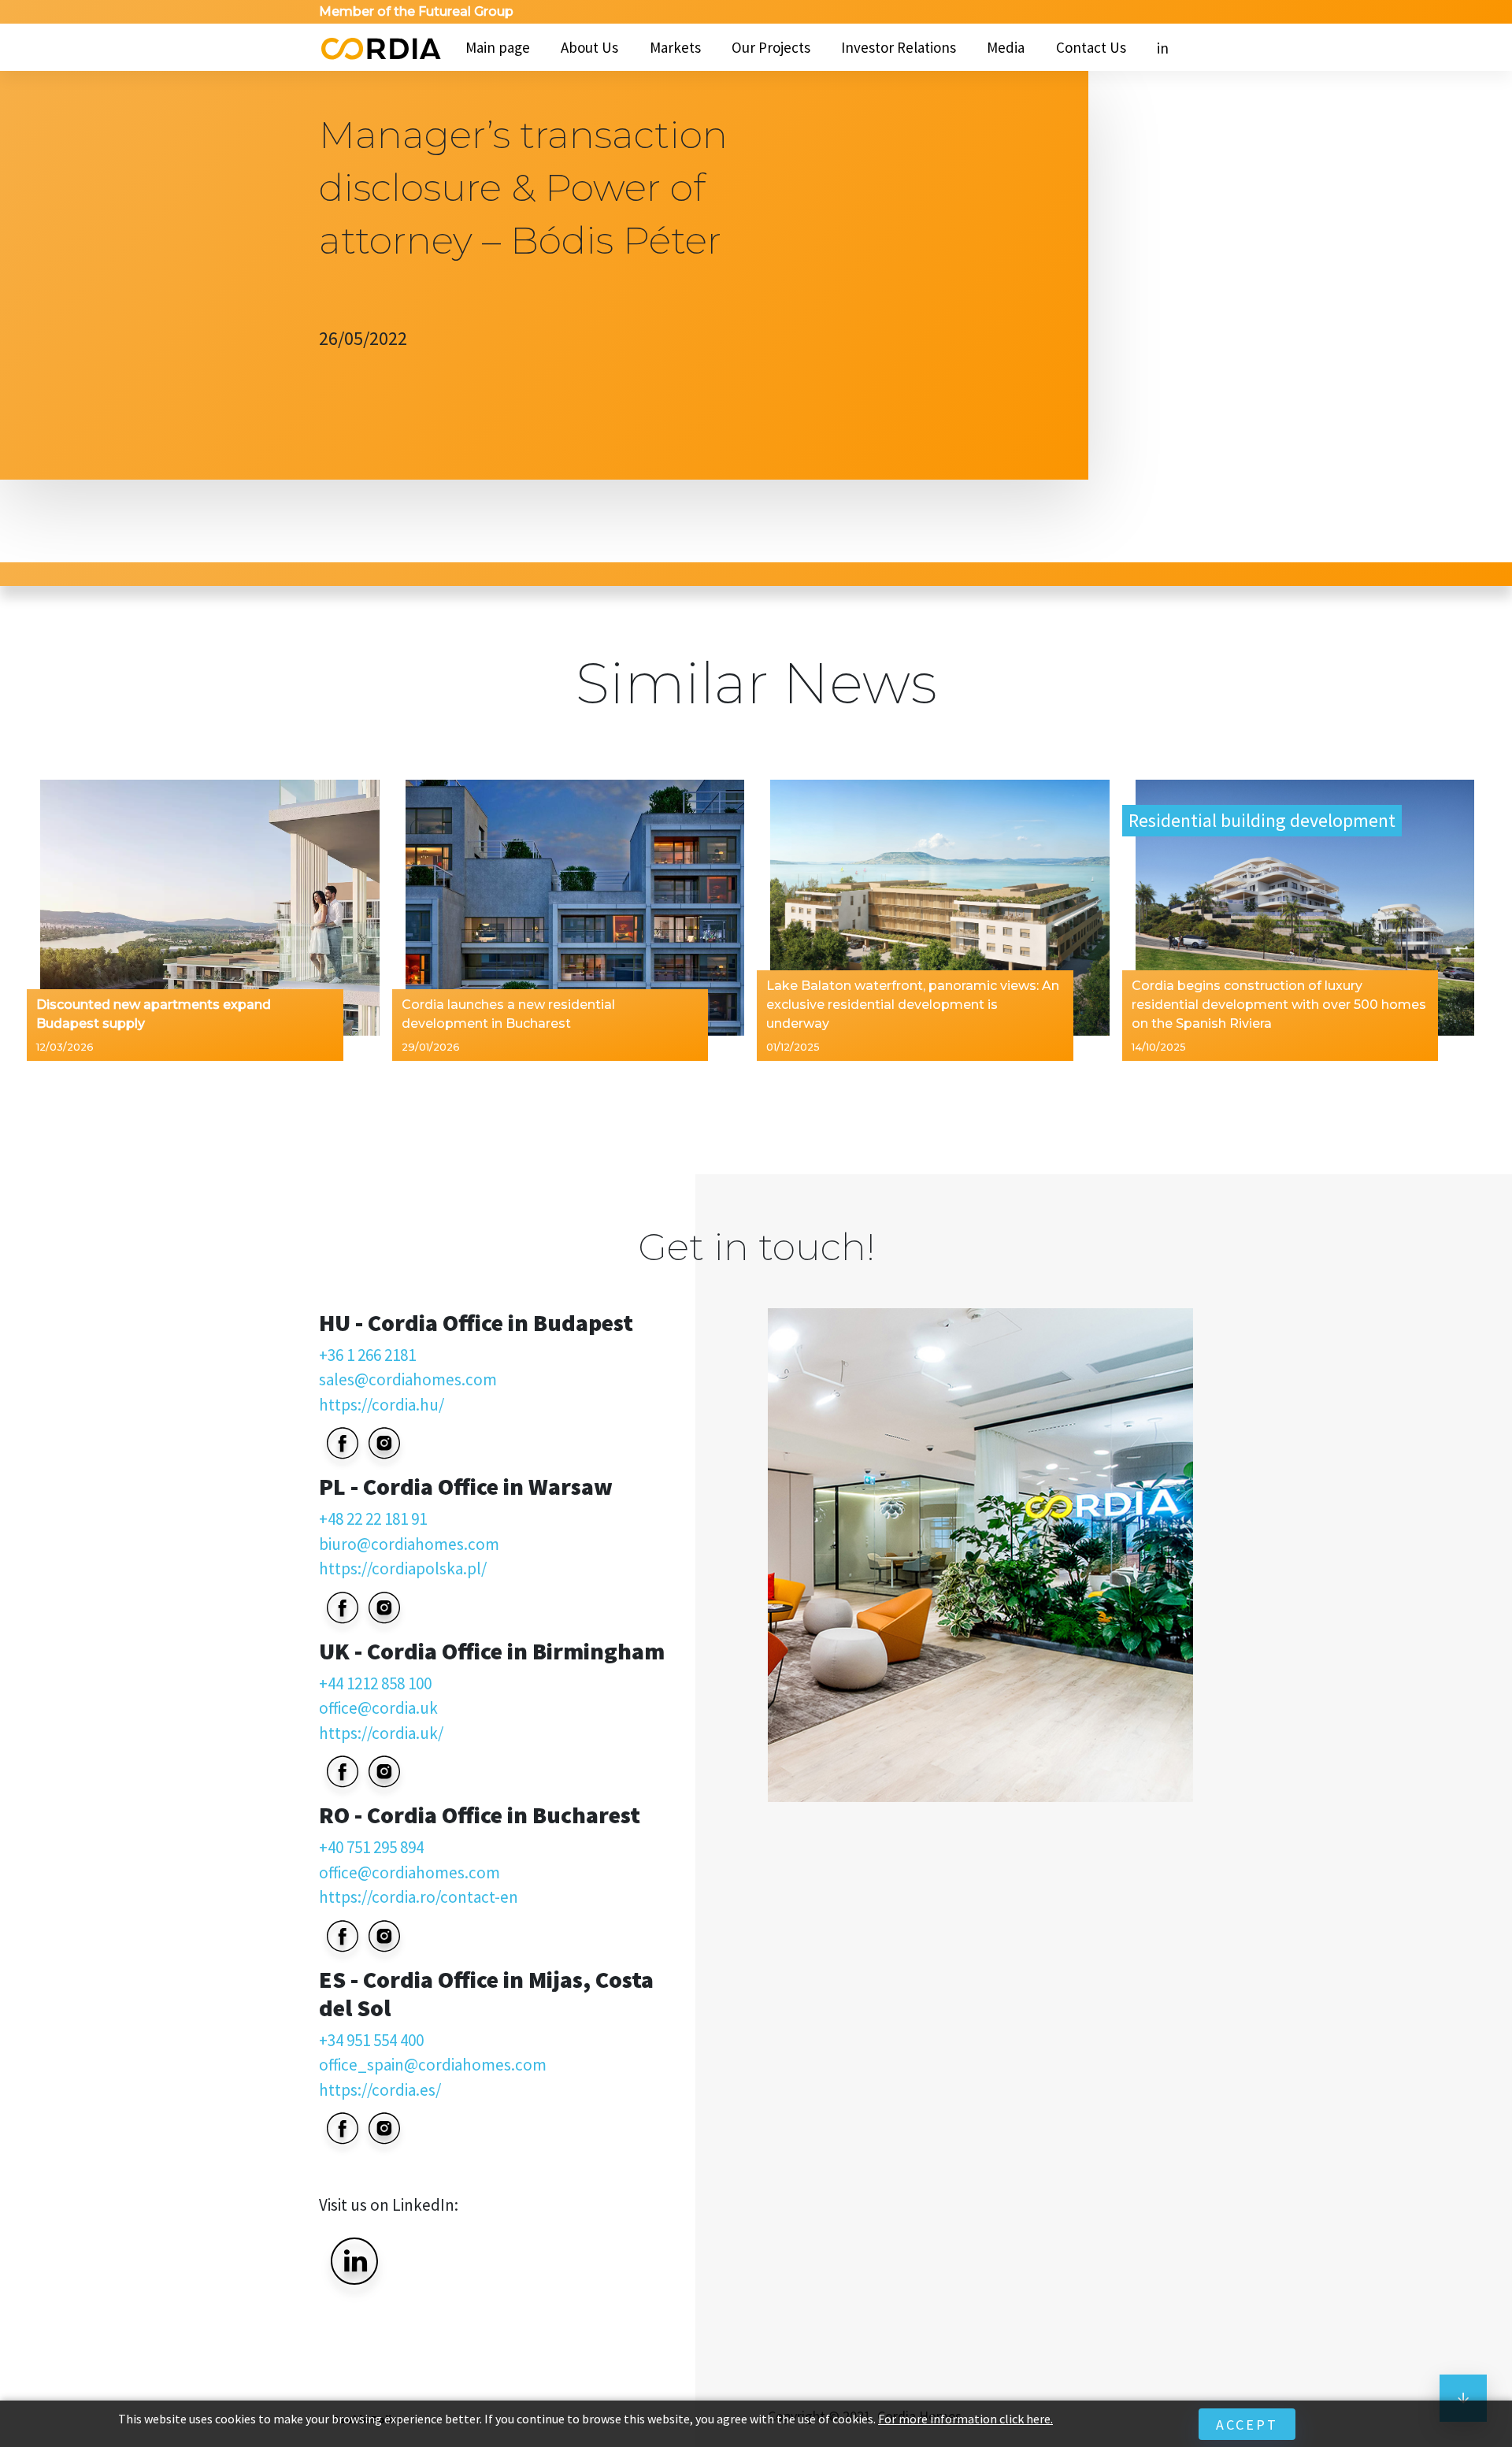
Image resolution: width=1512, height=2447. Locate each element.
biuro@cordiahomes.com (409, 1544)
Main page (498, 47)
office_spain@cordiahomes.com (433, 2065)
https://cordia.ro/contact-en (419, 1897)
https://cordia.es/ (380, 2090)
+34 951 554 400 (371, 2040)
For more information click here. (965, 2419)
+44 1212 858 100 (375, 1683)
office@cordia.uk (378, 1708)
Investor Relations (899, 47)
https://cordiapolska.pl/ (403, 1568)
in (1163, 48)
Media (1006, 47)
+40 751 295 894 (371, 1847)
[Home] (380, 47)
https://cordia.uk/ (381, 1733)
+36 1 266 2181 (367, 1355)
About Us (589, 47)
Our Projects (771, 47)
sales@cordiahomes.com (408, 1379)
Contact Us (1091, 47)
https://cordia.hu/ (382, 1405)
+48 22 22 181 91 (373, 1519)
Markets (675, 47)
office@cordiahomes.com (409, 1872)
